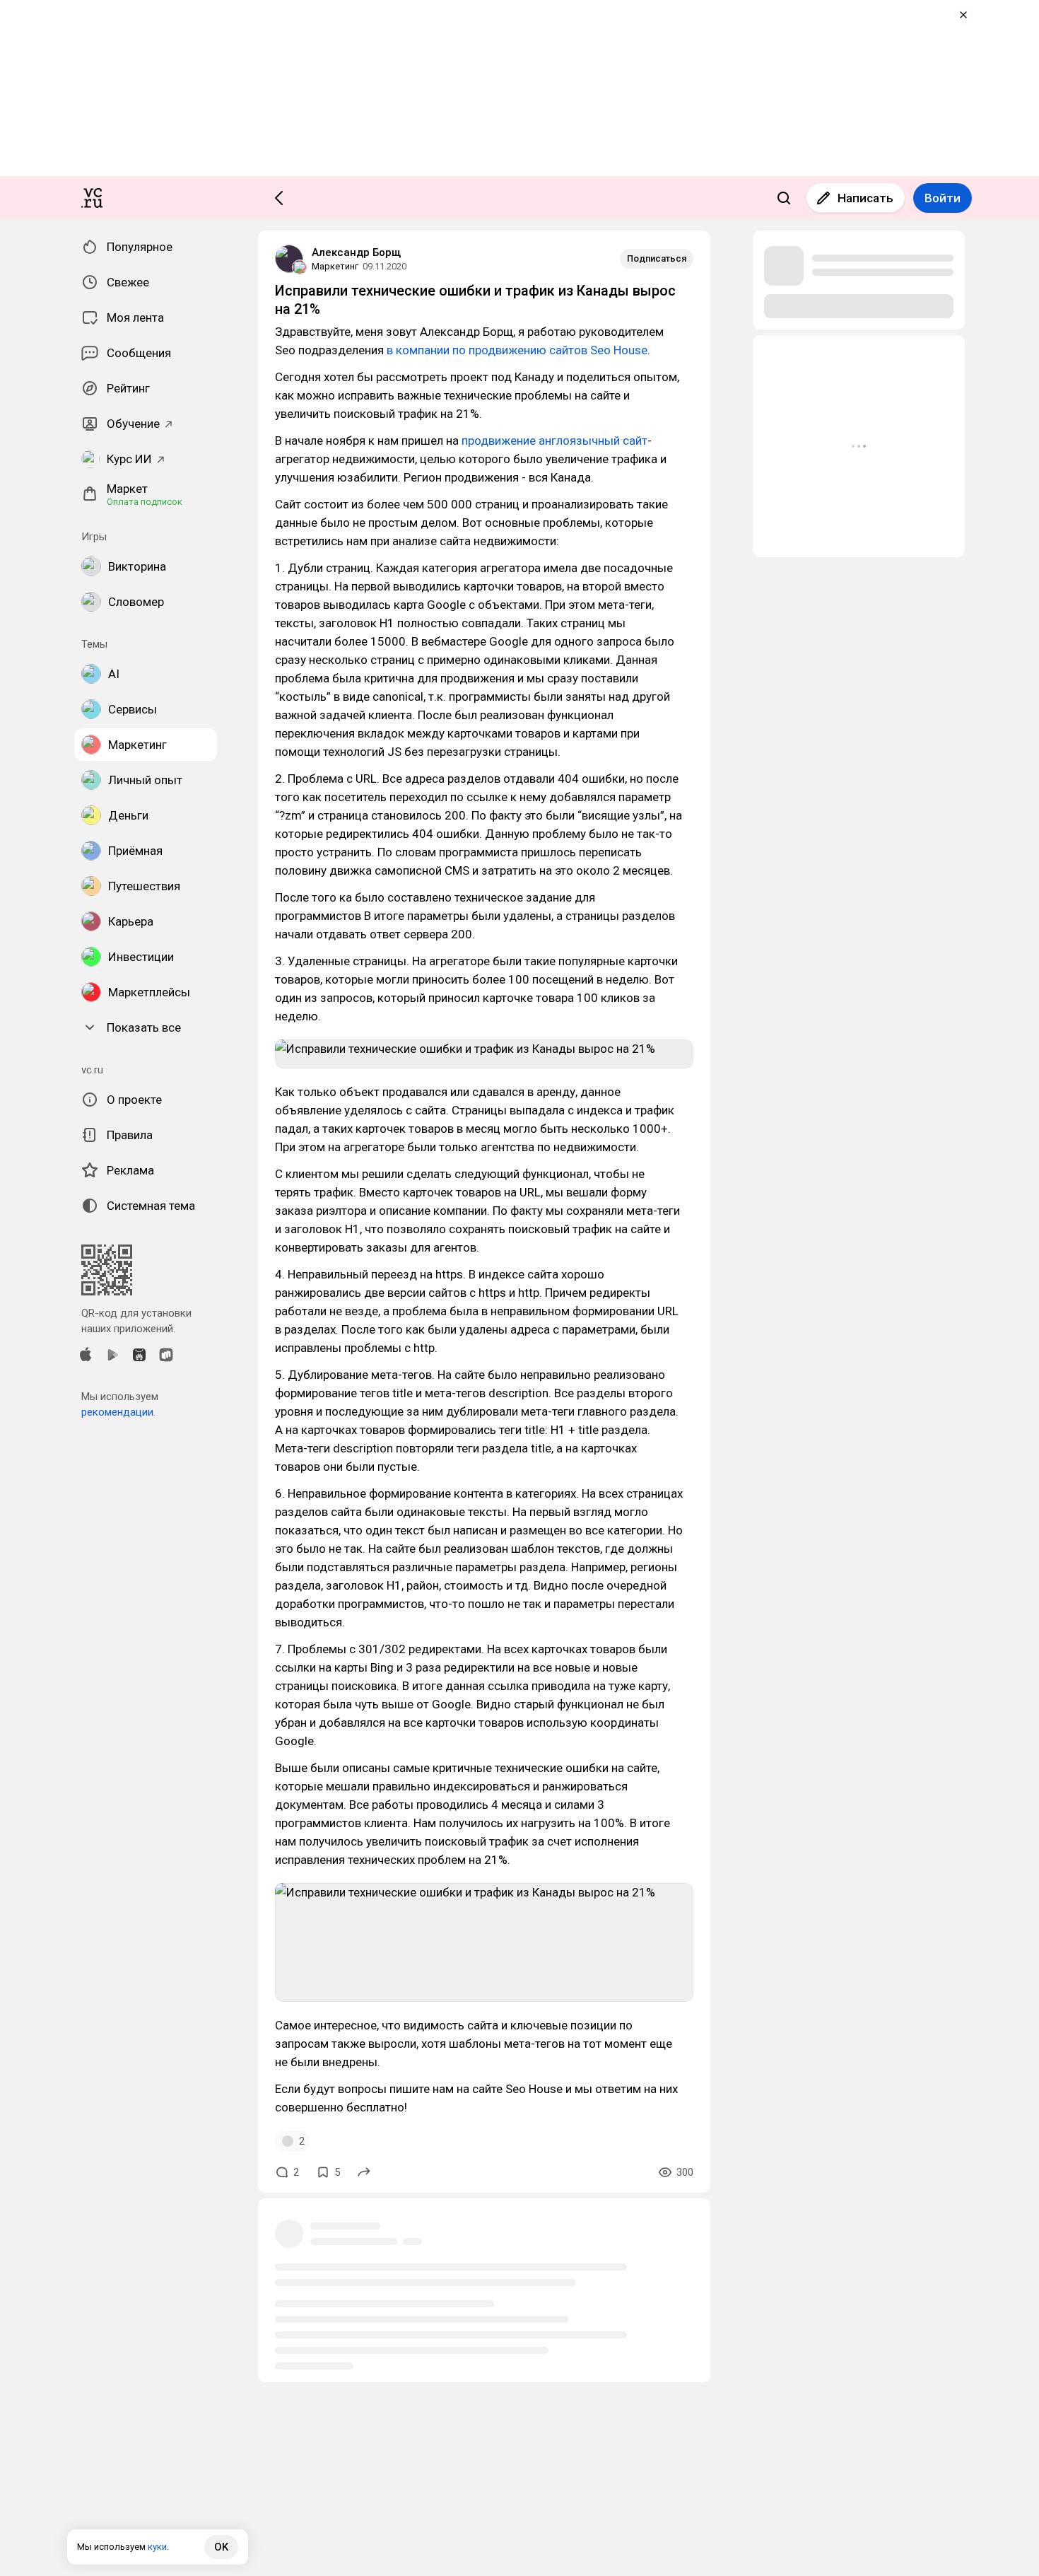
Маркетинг (335, 266)
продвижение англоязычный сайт (554, 441)
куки (157, 2547)
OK (221, 2547)
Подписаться (657, 258)
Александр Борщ (356, 252)
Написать (865, 198)
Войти (943, 198)
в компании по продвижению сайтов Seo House (517, 350)
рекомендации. (118, 1412)
